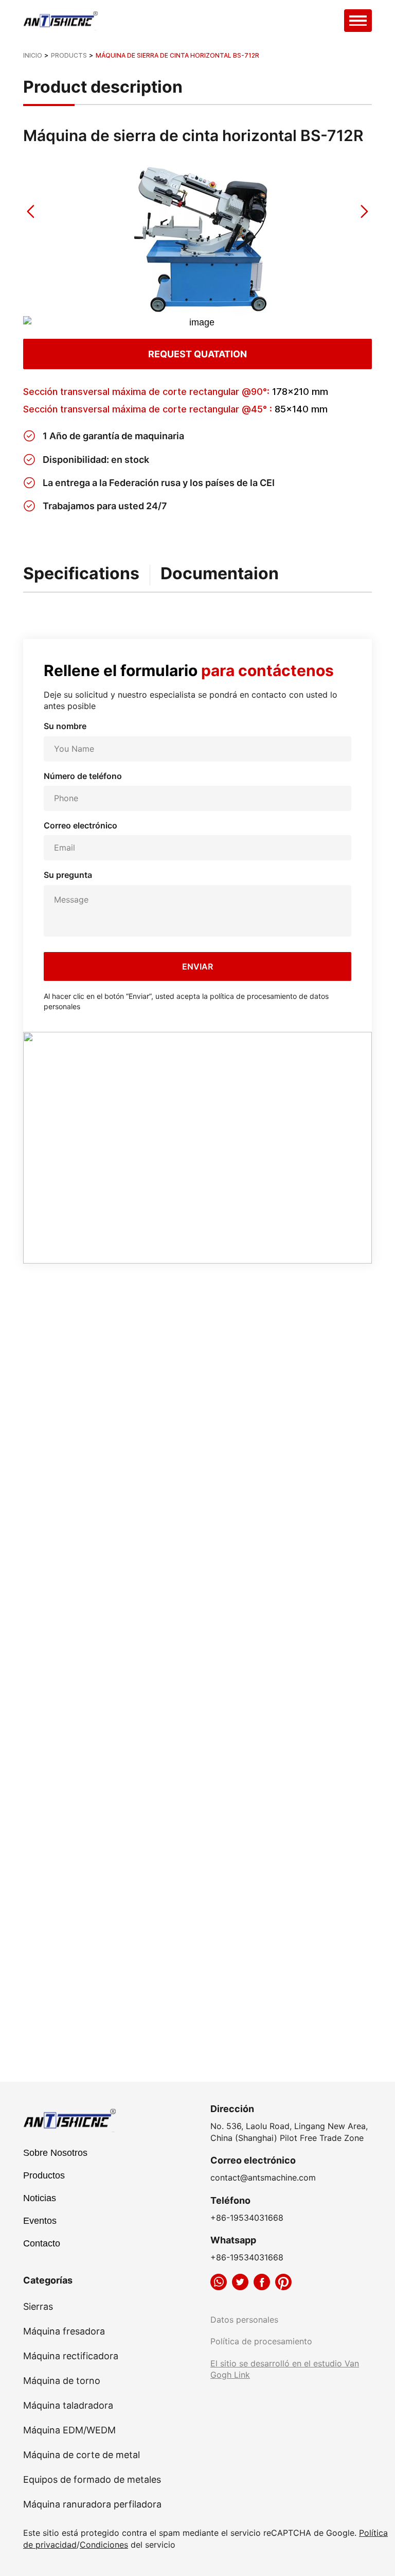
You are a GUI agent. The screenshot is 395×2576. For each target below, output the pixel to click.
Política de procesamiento (261, 2341)
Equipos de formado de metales (92, 2480)
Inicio (33, 55)
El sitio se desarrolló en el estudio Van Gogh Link (285, 2369)
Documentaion (220, 574)
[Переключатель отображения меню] (358, 21)
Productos (44, 2175)
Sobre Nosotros (55, 2153)
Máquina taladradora (68, 2406)
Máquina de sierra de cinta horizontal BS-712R (177, 55)
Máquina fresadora (64, 2331)
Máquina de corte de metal (82, 2455)
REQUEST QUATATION (197, 354)
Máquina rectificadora (71, 2356)
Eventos (40, 2221)
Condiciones (104, 2545)
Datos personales (244, 2320)
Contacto (42, 2243)
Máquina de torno (62, 2381)
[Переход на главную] (62, 21)
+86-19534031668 (247, 2218)
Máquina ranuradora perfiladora (92, 2504)
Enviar (197, 966)
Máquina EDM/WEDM (69, 2430)
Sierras (38, 2307)
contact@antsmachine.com (263, 2177)
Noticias (40, 2198)
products (69, 55)
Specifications (81, 574)
